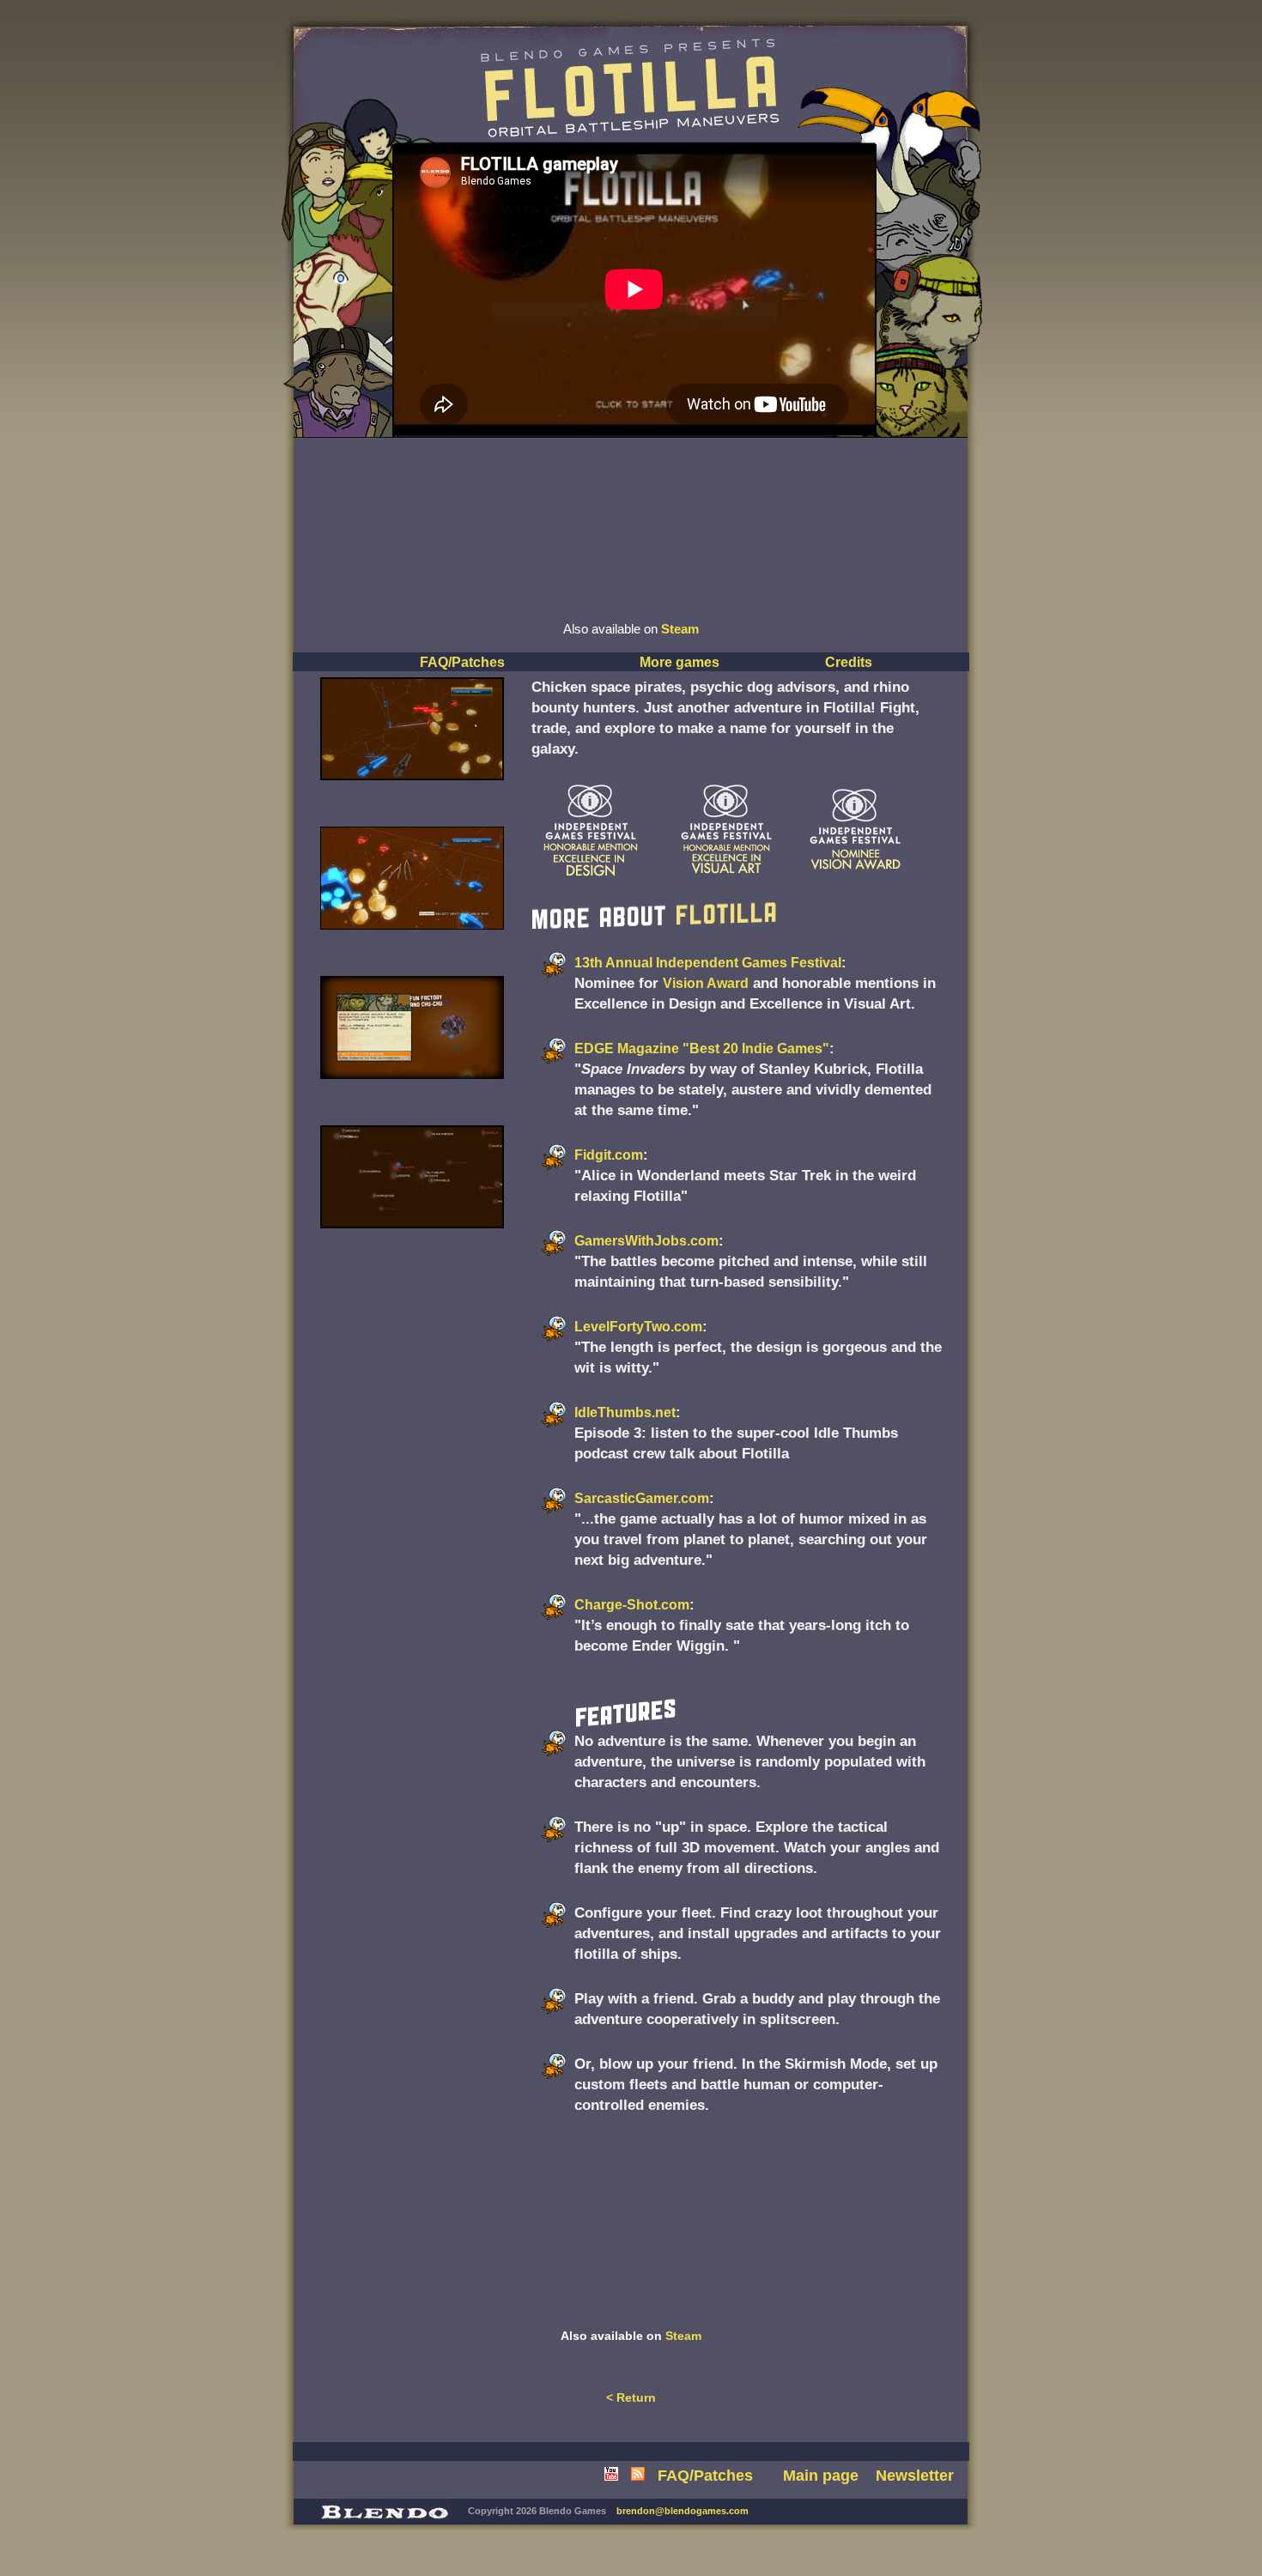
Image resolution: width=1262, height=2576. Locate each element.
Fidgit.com (609, 1155)
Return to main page (564, 54)
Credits (849, 662)
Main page (821, 2476)
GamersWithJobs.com (646, 1241)
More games (680, 662)
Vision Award (706, 983)
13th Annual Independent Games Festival (708, 963)
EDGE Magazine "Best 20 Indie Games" (702, 1049)
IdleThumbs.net (625, 1412)
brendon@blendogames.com (683, 2511)
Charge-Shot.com (632, 1605)
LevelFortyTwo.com (638, 1327)
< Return (631, 2397)
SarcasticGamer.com (642, 1498)
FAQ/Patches (462, 662)
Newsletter (915, 2476)
